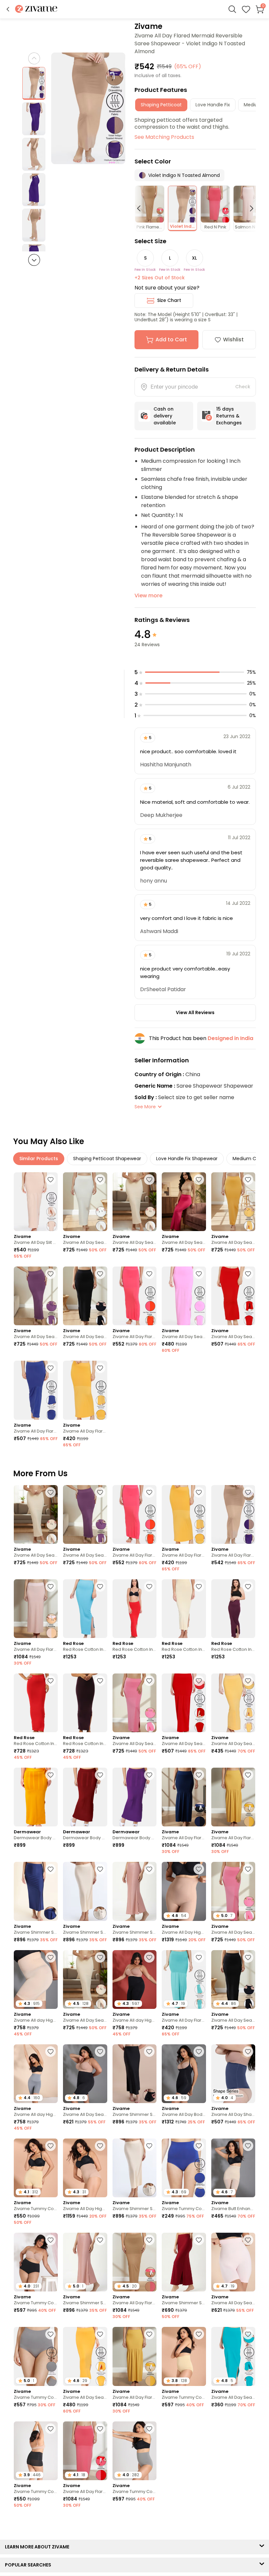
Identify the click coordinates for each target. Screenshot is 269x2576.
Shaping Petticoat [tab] (161, 105)
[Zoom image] (88, 108)
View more (148, 596)
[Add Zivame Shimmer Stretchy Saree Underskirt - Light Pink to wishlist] (149, 1869)
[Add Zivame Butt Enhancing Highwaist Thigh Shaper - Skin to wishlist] (248, 2146)
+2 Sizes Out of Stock (160, 278)
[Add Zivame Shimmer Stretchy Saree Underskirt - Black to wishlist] (149, 2052)
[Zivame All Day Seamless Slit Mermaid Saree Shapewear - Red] (233, 1296)
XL (194, 258)
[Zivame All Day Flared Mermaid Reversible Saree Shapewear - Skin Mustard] (233, 1797)
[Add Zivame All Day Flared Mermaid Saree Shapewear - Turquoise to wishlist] (199, 1957)
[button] (8, 9)
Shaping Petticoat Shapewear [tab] (107, 1159)
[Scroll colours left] (142, 208)
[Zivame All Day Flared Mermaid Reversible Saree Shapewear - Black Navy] (184, 1797)
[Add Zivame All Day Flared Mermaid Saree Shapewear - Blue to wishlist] (51, 1368)
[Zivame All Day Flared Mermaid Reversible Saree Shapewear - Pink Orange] (134, 1296)
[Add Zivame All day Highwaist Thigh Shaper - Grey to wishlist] (51, 2052)
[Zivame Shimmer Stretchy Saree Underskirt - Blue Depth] (36, 1891)
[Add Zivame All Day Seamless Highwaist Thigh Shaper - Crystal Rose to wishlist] (248, 2240)
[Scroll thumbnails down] (34, 260)
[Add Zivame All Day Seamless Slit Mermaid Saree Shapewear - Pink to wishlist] (199, 1274)
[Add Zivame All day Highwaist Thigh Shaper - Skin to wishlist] (51, 1957)
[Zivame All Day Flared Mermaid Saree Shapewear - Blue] (36, 1390)
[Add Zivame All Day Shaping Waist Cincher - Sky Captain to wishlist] (248, 2052)
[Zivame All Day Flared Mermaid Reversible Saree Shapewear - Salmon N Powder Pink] (36, 1609)
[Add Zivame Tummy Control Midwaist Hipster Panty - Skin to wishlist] (199, 2334)
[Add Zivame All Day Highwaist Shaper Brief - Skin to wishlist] (100, 2146)
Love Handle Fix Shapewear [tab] (187, 1159)
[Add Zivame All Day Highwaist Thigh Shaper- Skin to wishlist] (199, 1869)
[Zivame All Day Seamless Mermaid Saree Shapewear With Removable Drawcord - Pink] (134, 1703)
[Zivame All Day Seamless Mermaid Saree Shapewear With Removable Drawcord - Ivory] (85, 1202)
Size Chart (169, 300)
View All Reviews (195, 1012)
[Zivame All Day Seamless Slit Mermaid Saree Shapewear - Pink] (184, 1296)
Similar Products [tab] (39, 1159)
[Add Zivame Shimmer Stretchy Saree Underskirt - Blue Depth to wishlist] (51, 1869)
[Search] (232, 9)
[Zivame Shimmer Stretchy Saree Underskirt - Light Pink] (134, 1891)
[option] (34, 83)
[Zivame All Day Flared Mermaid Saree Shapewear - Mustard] (85, 1390)
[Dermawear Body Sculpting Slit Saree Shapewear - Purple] (134, 1797)
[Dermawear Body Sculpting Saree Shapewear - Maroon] (85, 1797)
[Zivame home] (36, 9)
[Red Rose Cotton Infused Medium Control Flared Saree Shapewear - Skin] (184, 1609)
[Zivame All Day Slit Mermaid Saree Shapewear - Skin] (36, 1202)
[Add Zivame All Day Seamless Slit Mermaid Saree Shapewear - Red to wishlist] (248, 1274)
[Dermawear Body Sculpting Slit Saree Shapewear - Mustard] (36, 1797)
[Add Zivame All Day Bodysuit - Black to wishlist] (199, 2052)
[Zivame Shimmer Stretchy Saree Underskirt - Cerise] (184, 2262)
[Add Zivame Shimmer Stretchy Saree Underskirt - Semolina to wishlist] (100, 1869)
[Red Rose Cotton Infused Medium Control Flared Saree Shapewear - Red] (134, 1609)
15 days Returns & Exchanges (229, 416)
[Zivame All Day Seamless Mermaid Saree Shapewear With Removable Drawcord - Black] (85, 1296)
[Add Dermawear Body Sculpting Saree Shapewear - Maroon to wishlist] (100, 1775)
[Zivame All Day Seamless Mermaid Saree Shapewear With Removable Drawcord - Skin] (134, 1202)
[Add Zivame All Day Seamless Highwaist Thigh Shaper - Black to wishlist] (100, 2052)
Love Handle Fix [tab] (213, 105)
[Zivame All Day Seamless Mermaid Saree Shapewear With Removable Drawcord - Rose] (184, 1202)
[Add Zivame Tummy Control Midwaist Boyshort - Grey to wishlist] (199, 2429)
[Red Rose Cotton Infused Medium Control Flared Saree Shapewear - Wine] (233, 1609)
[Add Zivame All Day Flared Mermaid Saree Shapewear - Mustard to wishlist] (100, 1368)
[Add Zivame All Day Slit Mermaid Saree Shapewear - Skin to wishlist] (51, 1180)
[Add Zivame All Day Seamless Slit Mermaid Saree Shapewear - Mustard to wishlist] (100, 2334)
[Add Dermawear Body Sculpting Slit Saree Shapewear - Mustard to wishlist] (51, 1775)
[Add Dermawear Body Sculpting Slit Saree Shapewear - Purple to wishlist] (149, 1775)
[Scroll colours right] (249, 208)
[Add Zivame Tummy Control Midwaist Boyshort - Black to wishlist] (51, 2429)
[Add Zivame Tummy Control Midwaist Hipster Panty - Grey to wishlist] (51, 2334)
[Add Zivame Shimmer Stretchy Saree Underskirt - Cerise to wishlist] (199, 2240)
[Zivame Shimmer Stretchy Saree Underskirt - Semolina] (85, 1891)
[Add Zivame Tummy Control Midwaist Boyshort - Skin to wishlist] (51, 2146)
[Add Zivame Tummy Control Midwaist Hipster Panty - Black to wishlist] (51, 2240)
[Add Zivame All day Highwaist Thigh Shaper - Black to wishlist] (149, 1957)
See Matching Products (164, 137)
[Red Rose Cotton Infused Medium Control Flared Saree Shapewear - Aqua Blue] (85, 1609)
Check (243, 387)
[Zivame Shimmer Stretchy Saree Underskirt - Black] (134, 2074)
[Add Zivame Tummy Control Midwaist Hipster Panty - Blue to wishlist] (199, 2146)
